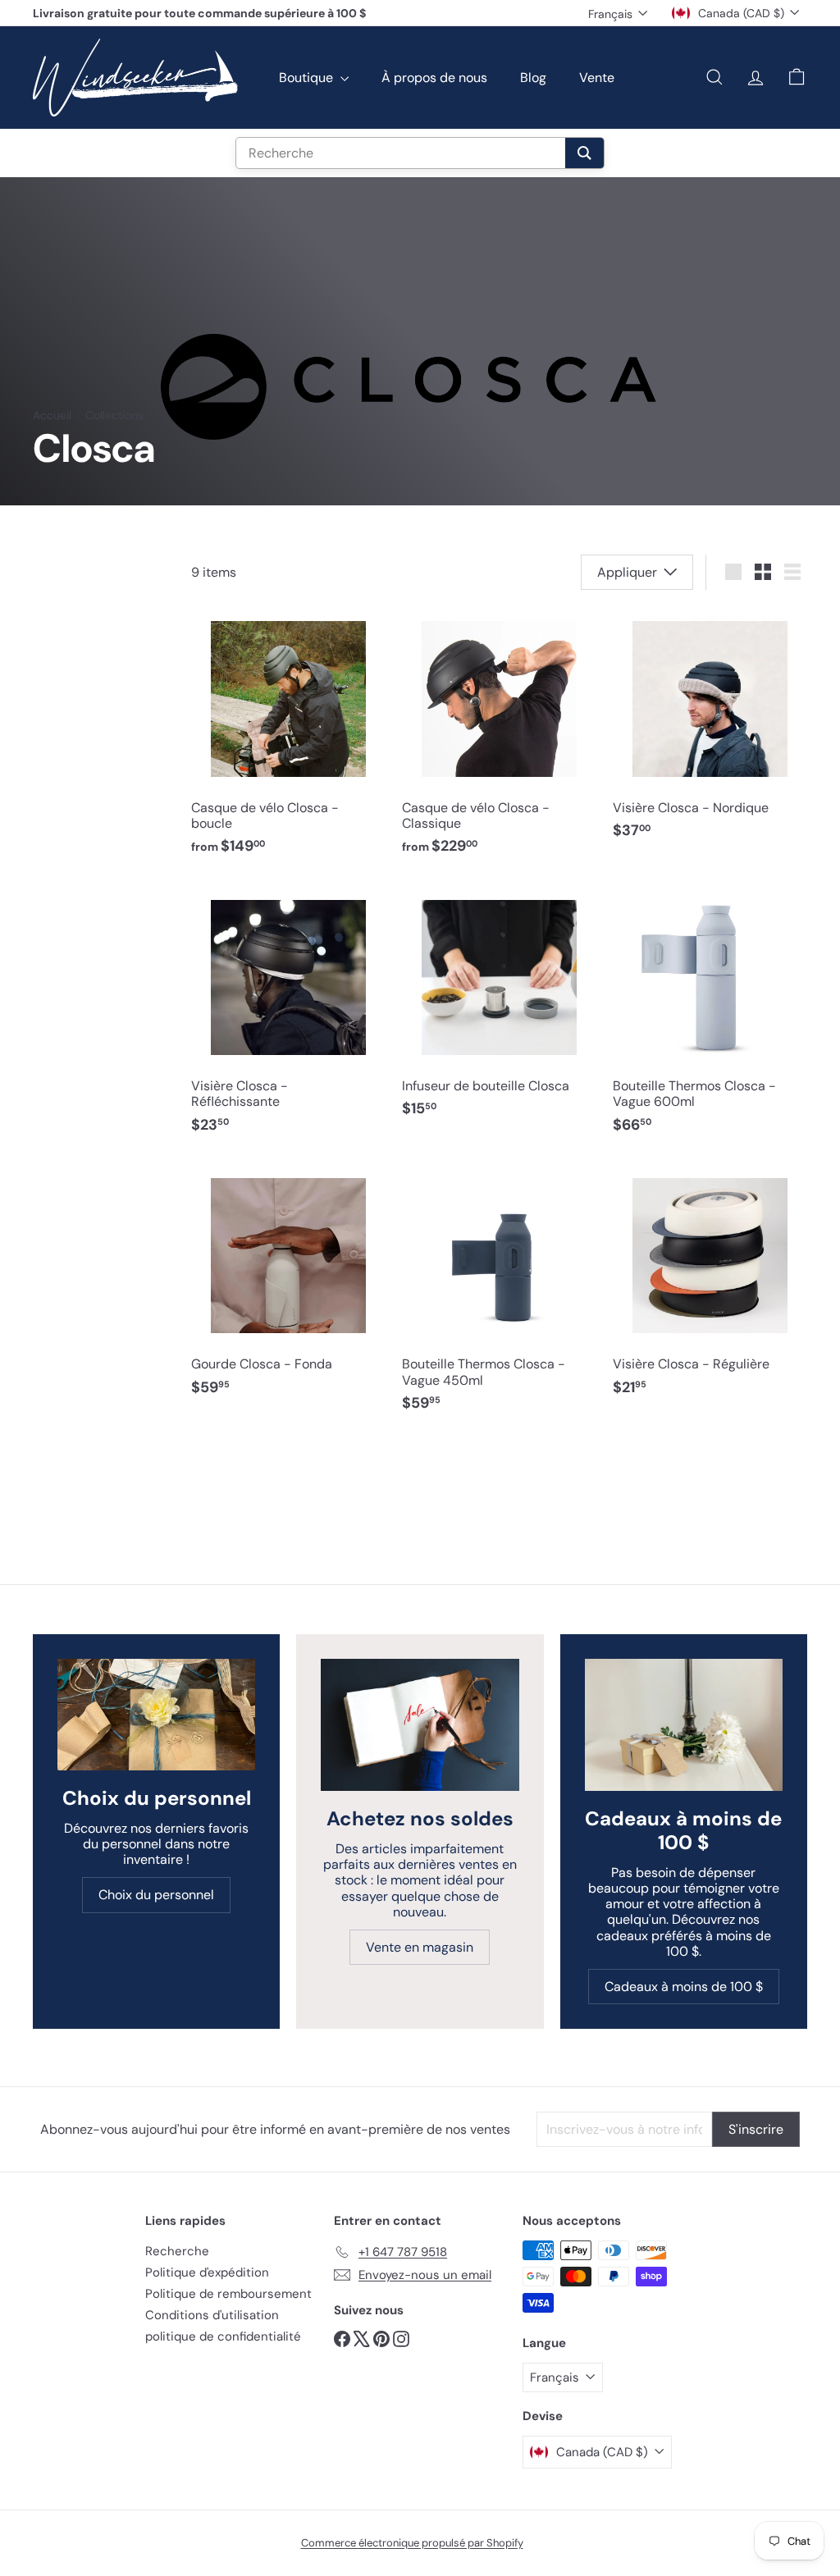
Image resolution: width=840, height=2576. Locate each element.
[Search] (584, 153)
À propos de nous (434, 78)
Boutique (308, 78)
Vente (597, 78)
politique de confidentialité (223, 2336)
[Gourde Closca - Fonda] (288, 1286)
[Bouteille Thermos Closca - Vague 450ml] (499, 1293)
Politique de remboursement (228, 2294)
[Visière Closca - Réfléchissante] (288, 1015)
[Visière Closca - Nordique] (710, 729)
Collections (114, 416)
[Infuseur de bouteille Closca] (499, 1007)
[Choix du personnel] (156, 1715)
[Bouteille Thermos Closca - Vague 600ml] (710, 1015)
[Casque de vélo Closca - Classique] (499, 737)
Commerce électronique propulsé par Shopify (412, 2543)
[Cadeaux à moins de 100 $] (684, 1725)
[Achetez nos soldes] (420, 1725)
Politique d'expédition (207, 2272)
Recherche (177, 2251)
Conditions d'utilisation (212, 2315)
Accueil (52, 416)
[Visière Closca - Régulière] (710, 1286)
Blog (533, 78)
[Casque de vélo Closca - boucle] (288, 737)
